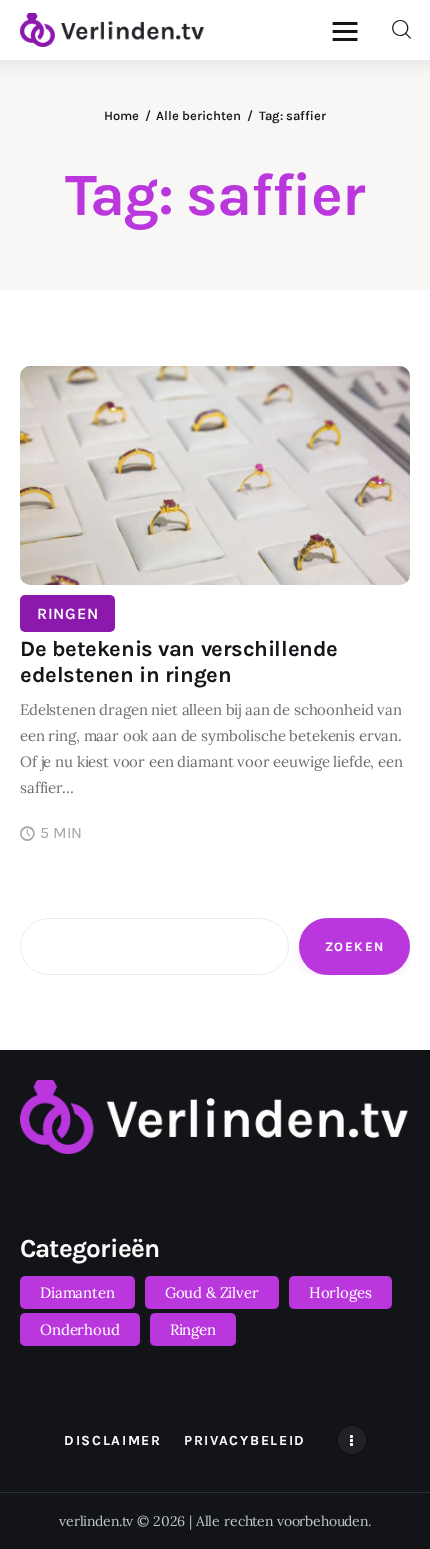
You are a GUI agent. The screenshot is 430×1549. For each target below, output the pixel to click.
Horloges (340, 1292)
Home (121, 115)
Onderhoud (80, 1329)
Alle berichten (198, 115)
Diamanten (77, 1292)
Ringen (67, 613)
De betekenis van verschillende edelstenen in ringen (179, 662)
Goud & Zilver (212, 1292)
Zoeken (355, 946)
